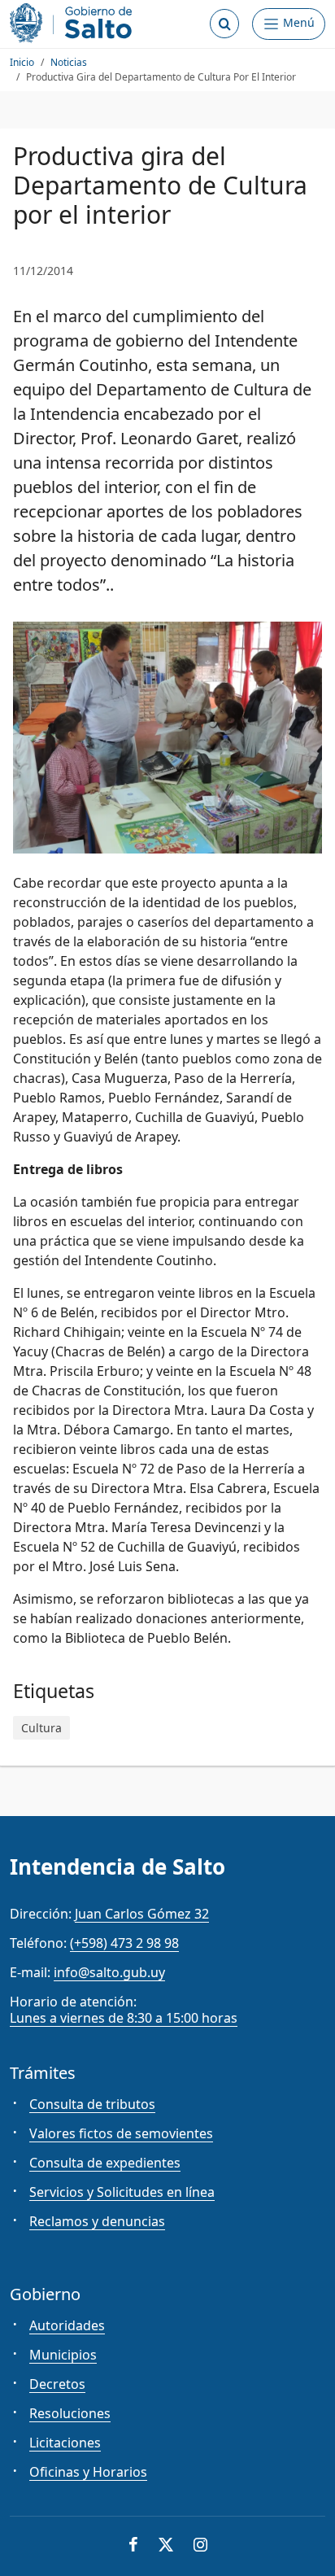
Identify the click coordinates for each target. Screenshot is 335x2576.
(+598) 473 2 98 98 (124, 1943)
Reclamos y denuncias (97, 2221)
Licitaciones (65, 2443)
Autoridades (67, 2325)
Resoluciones (70, 2413)
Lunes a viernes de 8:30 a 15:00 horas (124, 2018)
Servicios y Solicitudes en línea (122, 2192)
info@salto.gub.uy (109, 1972)
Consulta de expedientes (105, 2163)
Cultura (41, 1728)
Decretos (57, 2384)
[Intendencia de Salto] (74, 23)
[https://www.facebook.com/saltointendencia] (133, 2546)
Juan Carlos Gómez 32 (142, 1914)
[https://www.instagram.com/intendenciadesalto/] (200, 2546)
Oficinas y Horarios (88, 2472)
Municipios (63, 2355)
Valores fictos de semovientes (121, 2133)
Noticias (69, 62)
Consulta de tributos (92, 2104)
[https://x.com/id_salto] (166, 2546)
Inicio (22, 62)
